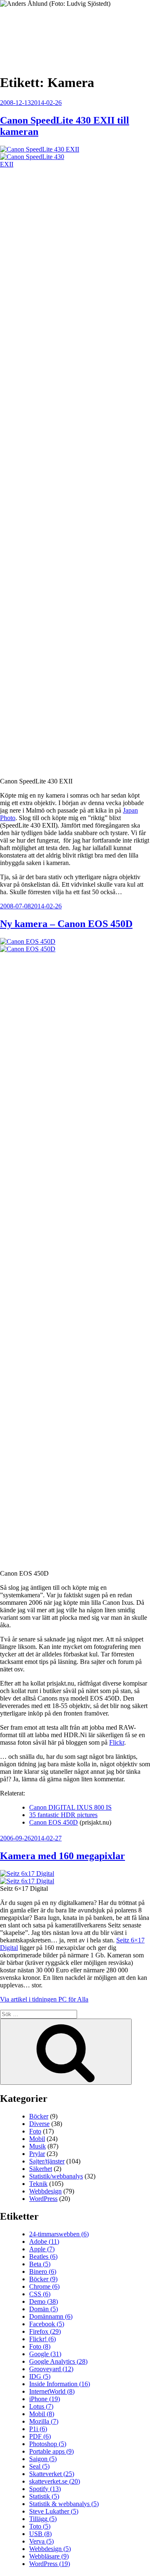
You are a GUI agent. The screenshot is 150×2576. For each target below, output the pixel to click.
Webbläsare (49, 2556)
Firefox (45, 2331)
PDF (40, 2436)
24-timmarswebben (59, 2234)
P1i (38, 2429)
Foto (35, 2131)
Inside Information (60, 2384)
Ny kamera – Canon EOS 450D (66, 924)
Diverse (39, 2124)
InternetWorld (52, 2391)
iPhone (45, 2399)
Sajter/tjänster (47, 2161)
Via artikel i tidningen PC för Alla (44, 1999)
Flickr (117, 1742)
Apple (42, 2249)
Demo (44, 2301)
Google (45, 2354)
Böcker (39, 2116)
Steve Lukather (54, 2511)
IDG (40, 2376)
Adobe (44, 2242)
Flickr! (42, 2339)
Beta (40, 2264)
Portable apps (51, 2451)
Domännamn (51, 2316)
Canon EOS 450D (54, 1822)
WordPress (43, 2199)
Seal (39, 2466)
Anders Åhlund (48, 32)
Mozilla (44, 2421)
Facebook (47, 2324)
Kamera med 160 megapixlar (62, 1856)
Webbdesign (45, 2191)
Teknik (38, 2184)
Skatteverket (52, 2474)
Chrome (44, 2286)
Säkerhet (41, 2169)
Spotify (45, 2489)
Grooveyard (51, 2369)
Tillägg (43, 2519)
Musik (37, 2146)
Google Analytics (58, 2361)
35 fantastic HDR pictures (63, 1815)
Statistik (44, 2496)
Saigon (43, 2459)
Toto (40, 2526)
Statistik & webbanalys (64, 2504)
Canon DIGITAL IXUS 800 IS (70, 1807)
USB (40, 2534)
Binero (43, 2271)
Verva (41, 2541)
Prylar (37, 2154)
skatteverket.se (55, 2481)
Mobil (37, 2139)
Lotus (41, 2406)
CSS (40, 2294)
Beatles (43, 2256)
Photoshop (48, 2444)
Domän (44, 2309)
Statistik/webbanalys (56, 2176)
